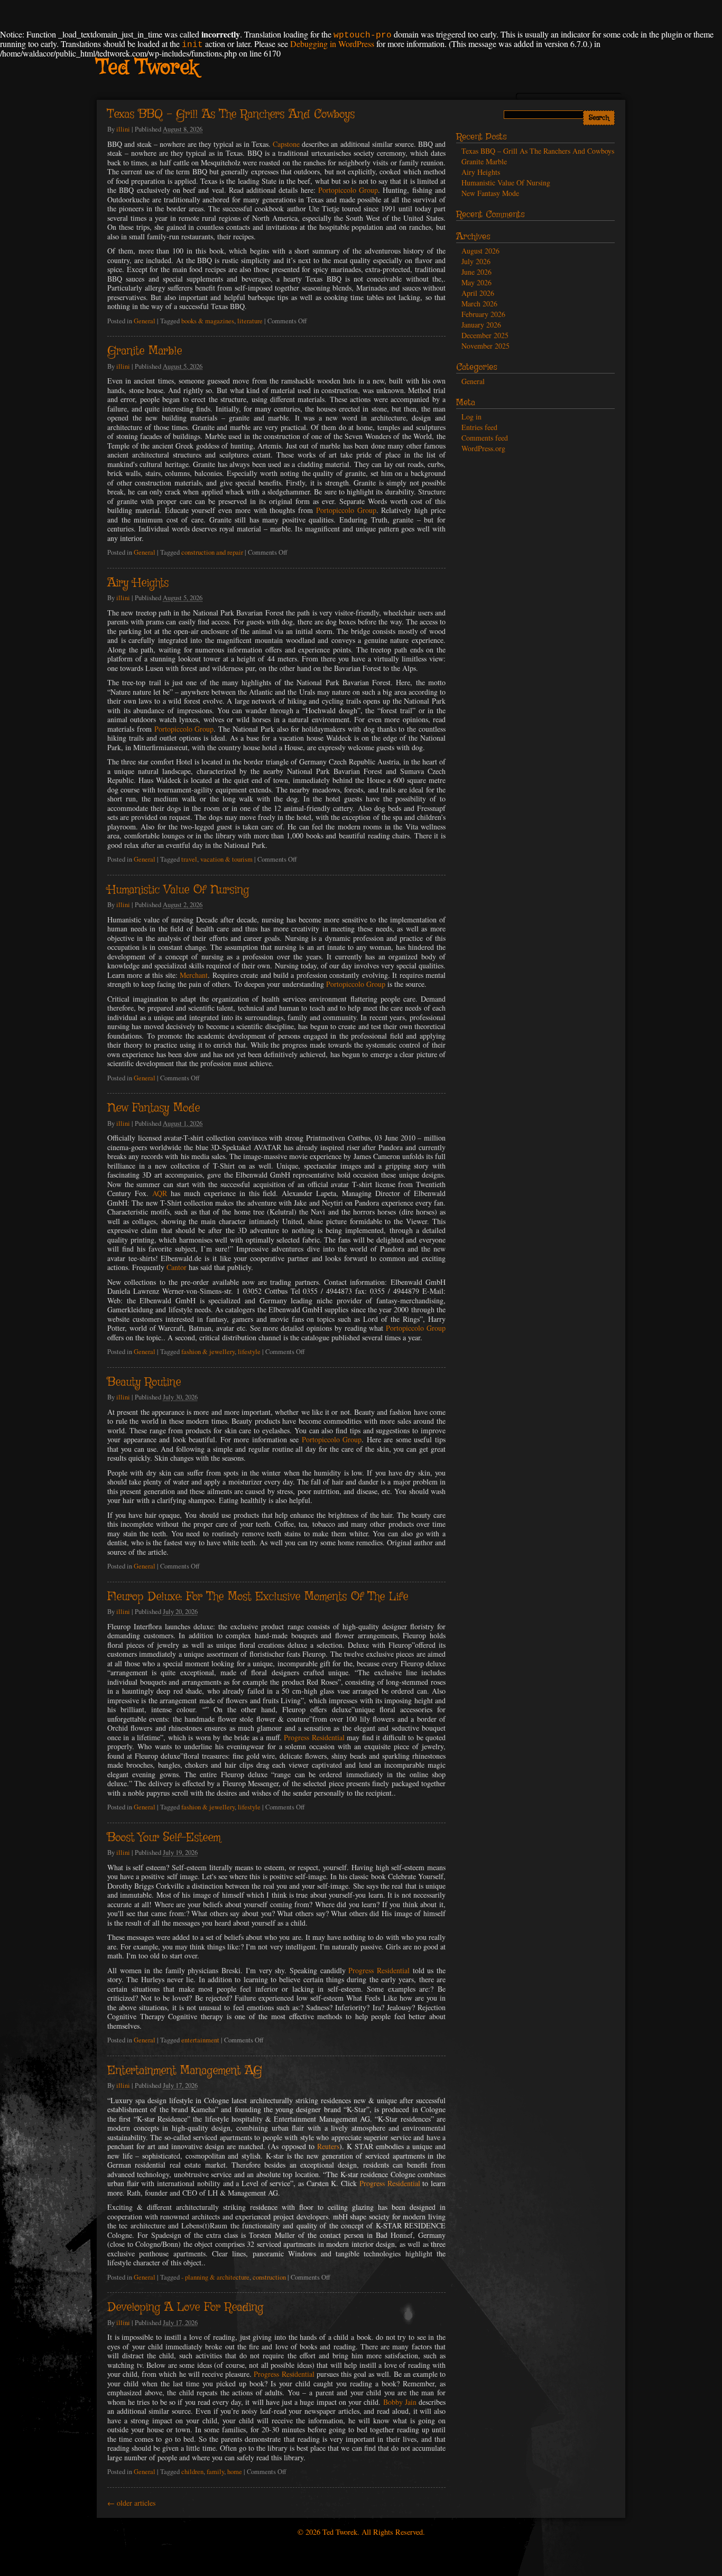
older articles (131, 2503)
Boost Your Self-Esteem (164, 1838)
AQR (160, 1193)
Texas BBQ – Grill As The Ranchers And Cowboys (231, 115)
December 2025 (485, 335)
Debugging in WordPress (332, 44)
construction (269, 2277)
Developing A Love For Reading (185, 2308)
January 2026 (481, 325)
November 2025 (485, 346)
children (192, 2472)
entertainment (200, 2040)
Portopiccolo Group (348, 190)
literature (250, 321)
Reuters (328, 2146)
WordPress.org (483, 448)
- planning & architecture (215, 2277)
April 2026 (478, 293)
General (145, 321)
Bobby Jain (400, 2402)
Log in (471, 417)
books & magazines (208, 321)
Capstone (286, 144)
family (215, 2472)
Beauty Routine (144, 1383)
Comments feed (485, 438)
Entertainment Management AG (185, 2071)
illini (123, 129)
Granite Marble (145, 351)
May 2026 (476, 282)
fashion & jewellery (208, 1352)
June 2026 (476, 272)
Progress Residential (314, 1737)
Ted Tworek (147, 68)
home (235, 2472)
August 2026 (480, 251)
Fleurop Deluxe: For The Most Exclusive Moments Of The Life (258, 1597)
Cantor (177, 1267)
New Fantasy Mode (154, 1108)
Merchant (194, 975)
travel (189, 859)
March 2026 (479, 304)
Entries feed (479, 427)
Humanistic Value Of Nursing (178, 890)
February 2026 (483, 314)
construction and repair (212, 552)
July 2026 (476, 261)
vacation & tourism (226, 859)
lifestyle (249, 1352)
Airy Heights (138, 583)
